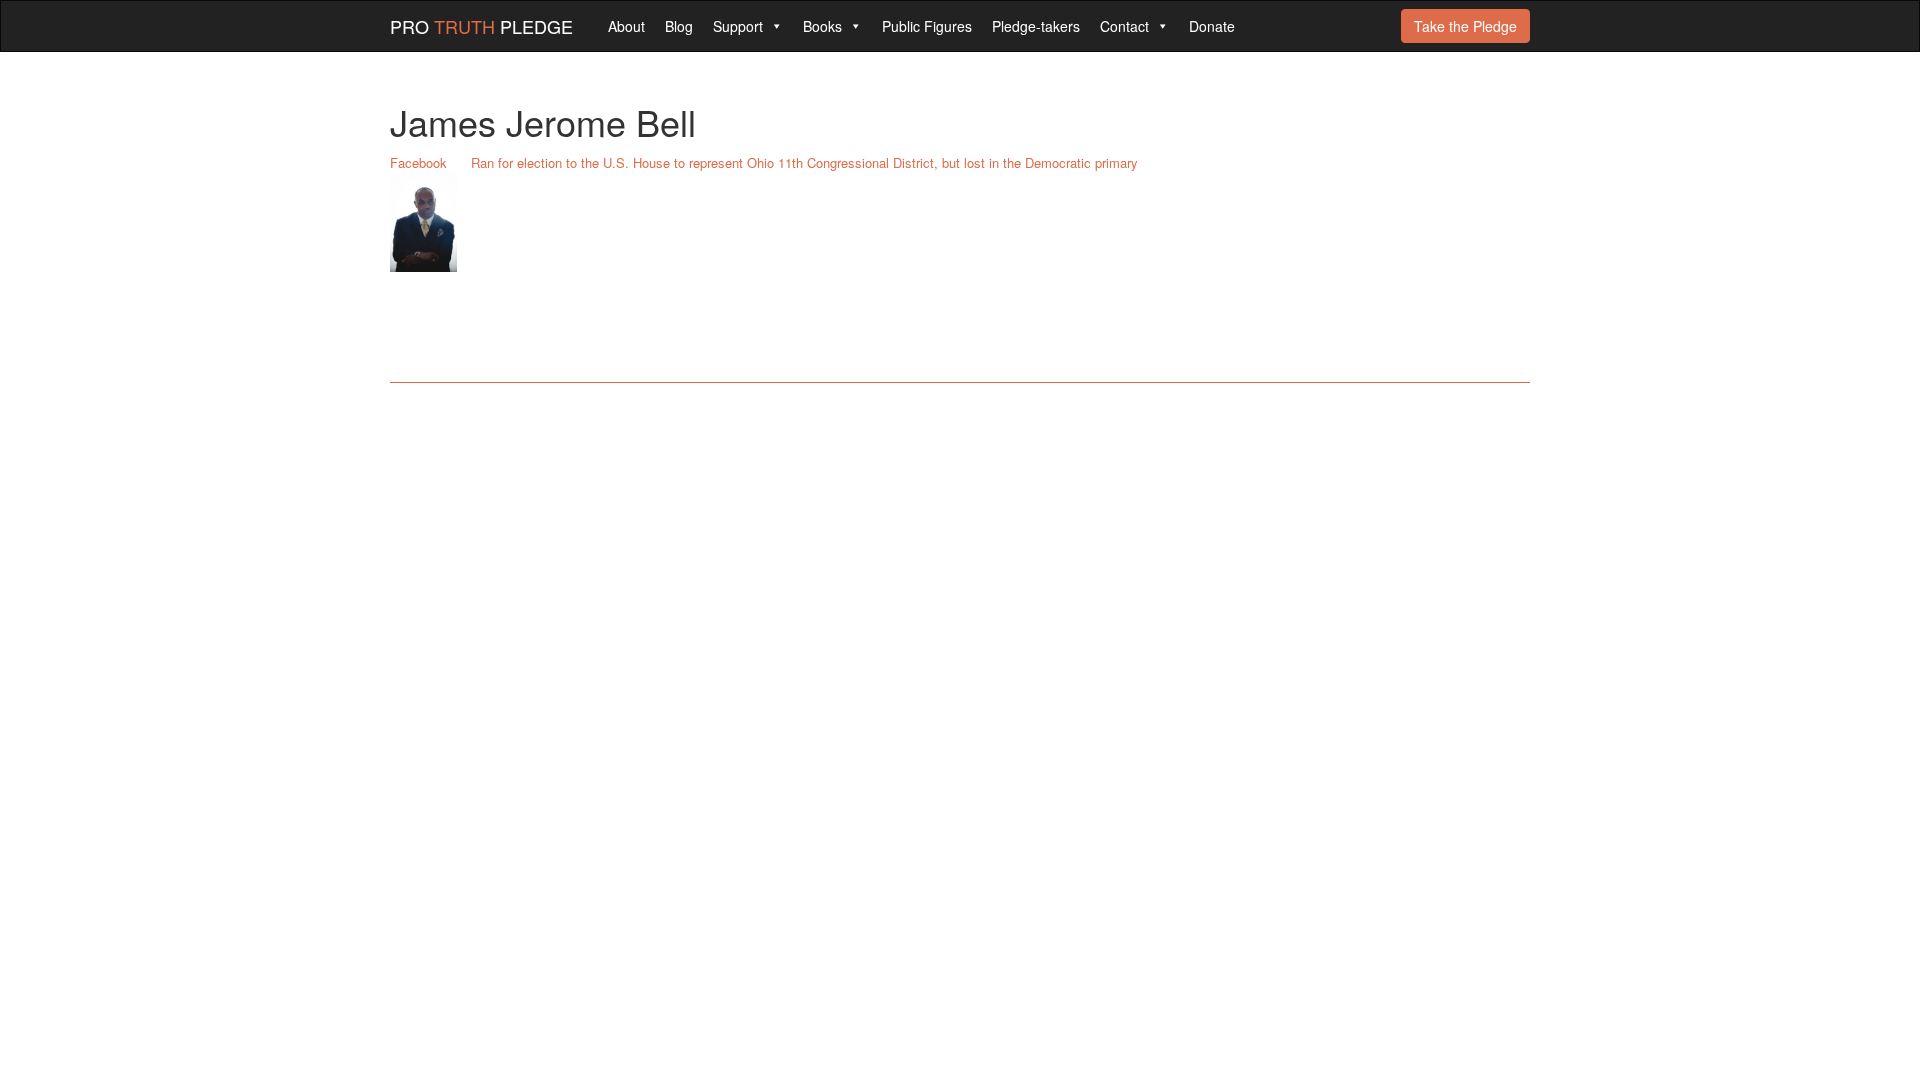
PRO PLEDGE (481, 26)
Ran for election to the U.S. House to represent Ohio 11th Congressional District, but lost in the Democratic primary (804, 162)
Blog (679, 26)
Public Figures (927, 26)
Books (822, 26)
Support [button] (738, 26)
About (626, 26)
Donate (1212, 26)
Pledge (1465, 26)
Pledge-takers (1036, 26)
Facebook (418, 162)
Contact (1124, 26)
